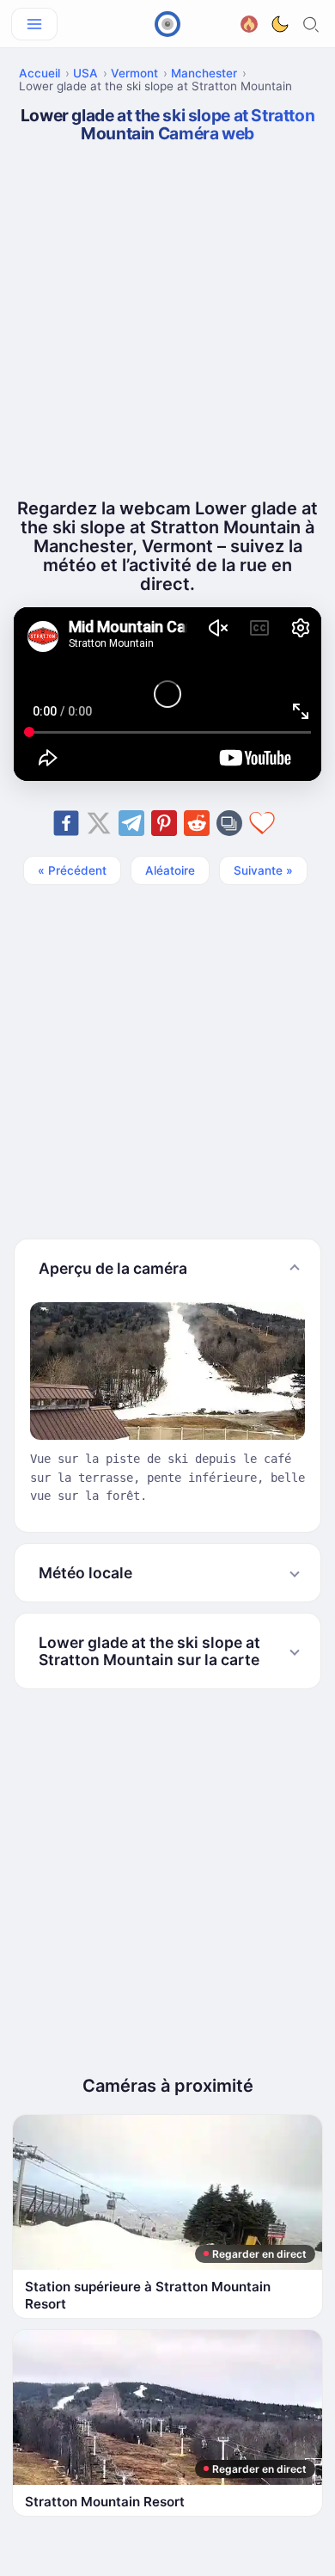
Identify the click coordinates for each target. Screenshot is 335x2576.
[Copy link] (229, 823)
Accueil (40, 73)
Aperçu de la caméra (113, 1268)
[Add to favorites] (262, 823)
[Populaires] (249, 22)
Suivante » (263, 870)
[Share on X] (99, 823)
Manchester (204, 73)
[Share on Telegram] (131, 823)
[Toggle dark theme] (280, 24)
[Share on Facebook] (66, 823)
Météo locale (85, 1573)
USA (85, 73)
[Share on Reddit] (197, 823)
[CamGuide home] (167, 24)
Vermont (134, 73)
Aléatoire (170, 870)
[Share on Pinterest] (164, 823)
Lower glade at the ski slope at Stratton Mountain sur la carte (149, 1651)
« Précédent (72, 870)
